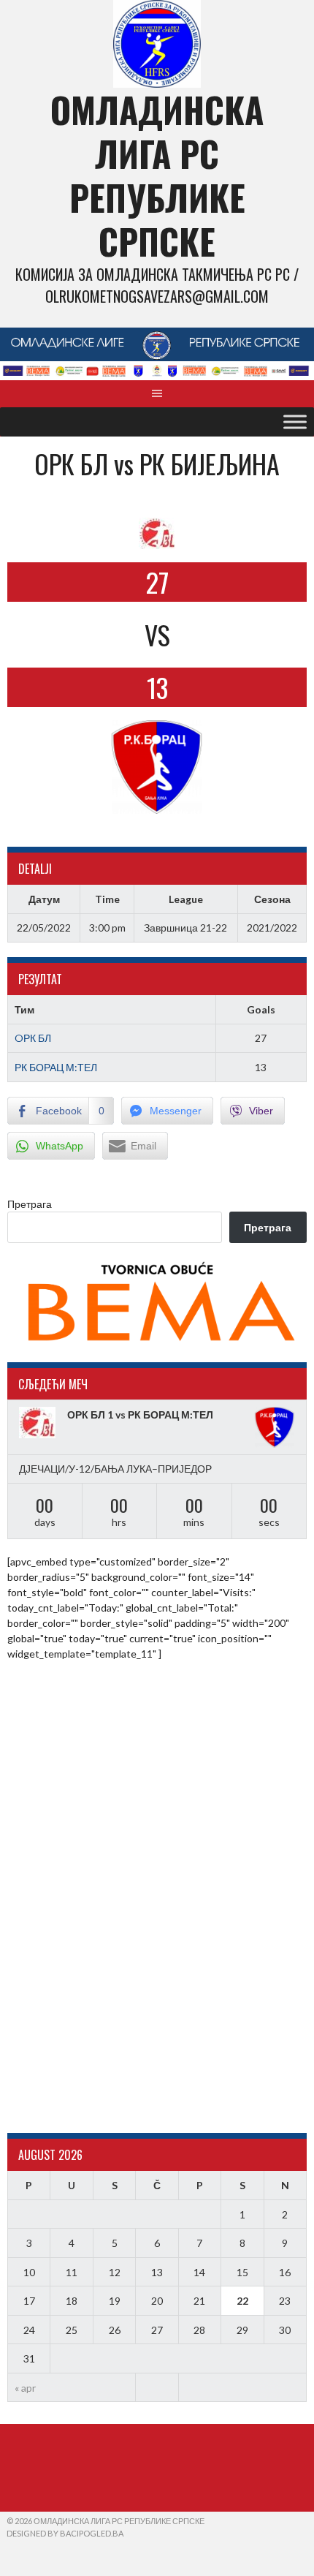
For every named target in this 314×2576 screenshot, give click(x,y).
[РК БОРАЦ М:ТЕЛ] (275, 1427)
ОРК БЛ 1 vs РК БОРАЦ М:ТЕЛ (140, 1414)
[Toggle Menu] (295, 422)
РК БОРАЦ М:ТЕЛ (56, 1067)
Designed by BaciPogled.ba (65, 2533)
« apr (25, 2388)
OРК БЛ (33, 1038)
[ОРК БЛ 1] (39, 1423)
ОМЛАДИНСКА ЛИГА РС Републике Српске (157, 175)
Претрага (30, 1204)
